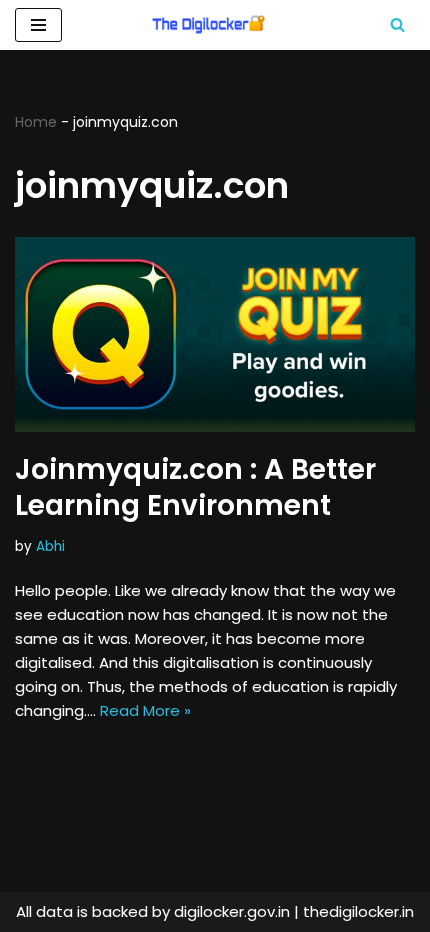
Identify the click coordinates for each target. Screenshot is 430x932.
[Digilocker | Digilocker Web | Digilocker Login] (215, 25)
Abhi (50, 546)
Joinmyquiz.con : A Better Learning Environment (195, 487)
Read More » (145, 710)
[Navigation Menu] (38, 25)
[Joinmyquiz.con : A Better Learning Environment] (215, 334)
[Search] (397, 24)
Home (36, 122)
